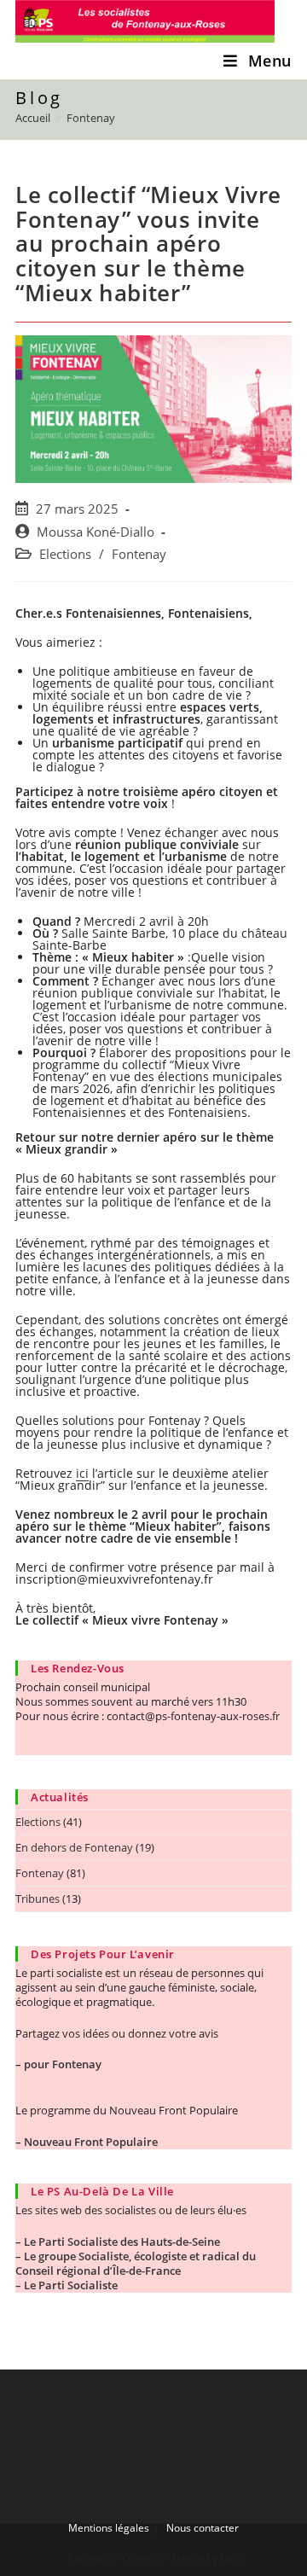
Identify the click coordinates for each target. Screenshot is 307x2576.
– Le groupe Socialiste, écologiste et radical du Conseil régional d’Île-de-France (136, 2263)
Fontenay (139, 554)
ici (82, 1473)
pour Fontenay (63, 2064)
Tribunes (38, 1899)
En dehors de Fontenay (74, 1847)
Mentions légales (109, 2528)
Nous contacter (203, 2528)
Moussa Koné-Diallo (96, 532)
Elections (65, 554)
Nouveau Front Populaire (91, 2142)
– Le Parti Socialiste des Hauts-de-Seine (118, 2242)
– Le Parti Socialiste (67, 2285)
